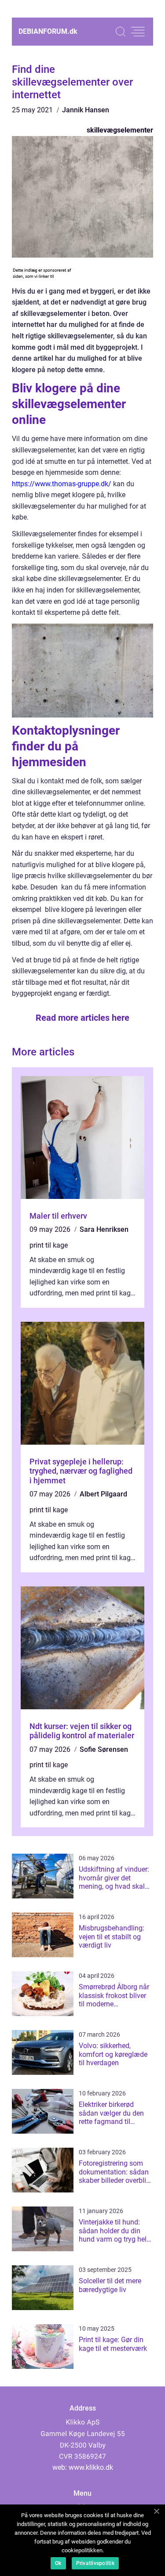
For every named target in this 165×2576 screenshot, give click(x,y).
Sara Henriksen (104, 1229)
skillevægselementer (120, 130)
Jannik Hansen (86, 110)
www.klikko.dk (91, 2467)
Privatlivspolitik (95, 2563)
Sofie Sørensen (104, 1749)
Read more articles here (82, 1018)
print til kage (49, 1245)
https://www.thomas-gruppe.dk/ (62, 484)
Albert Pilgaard (103, 1494)
